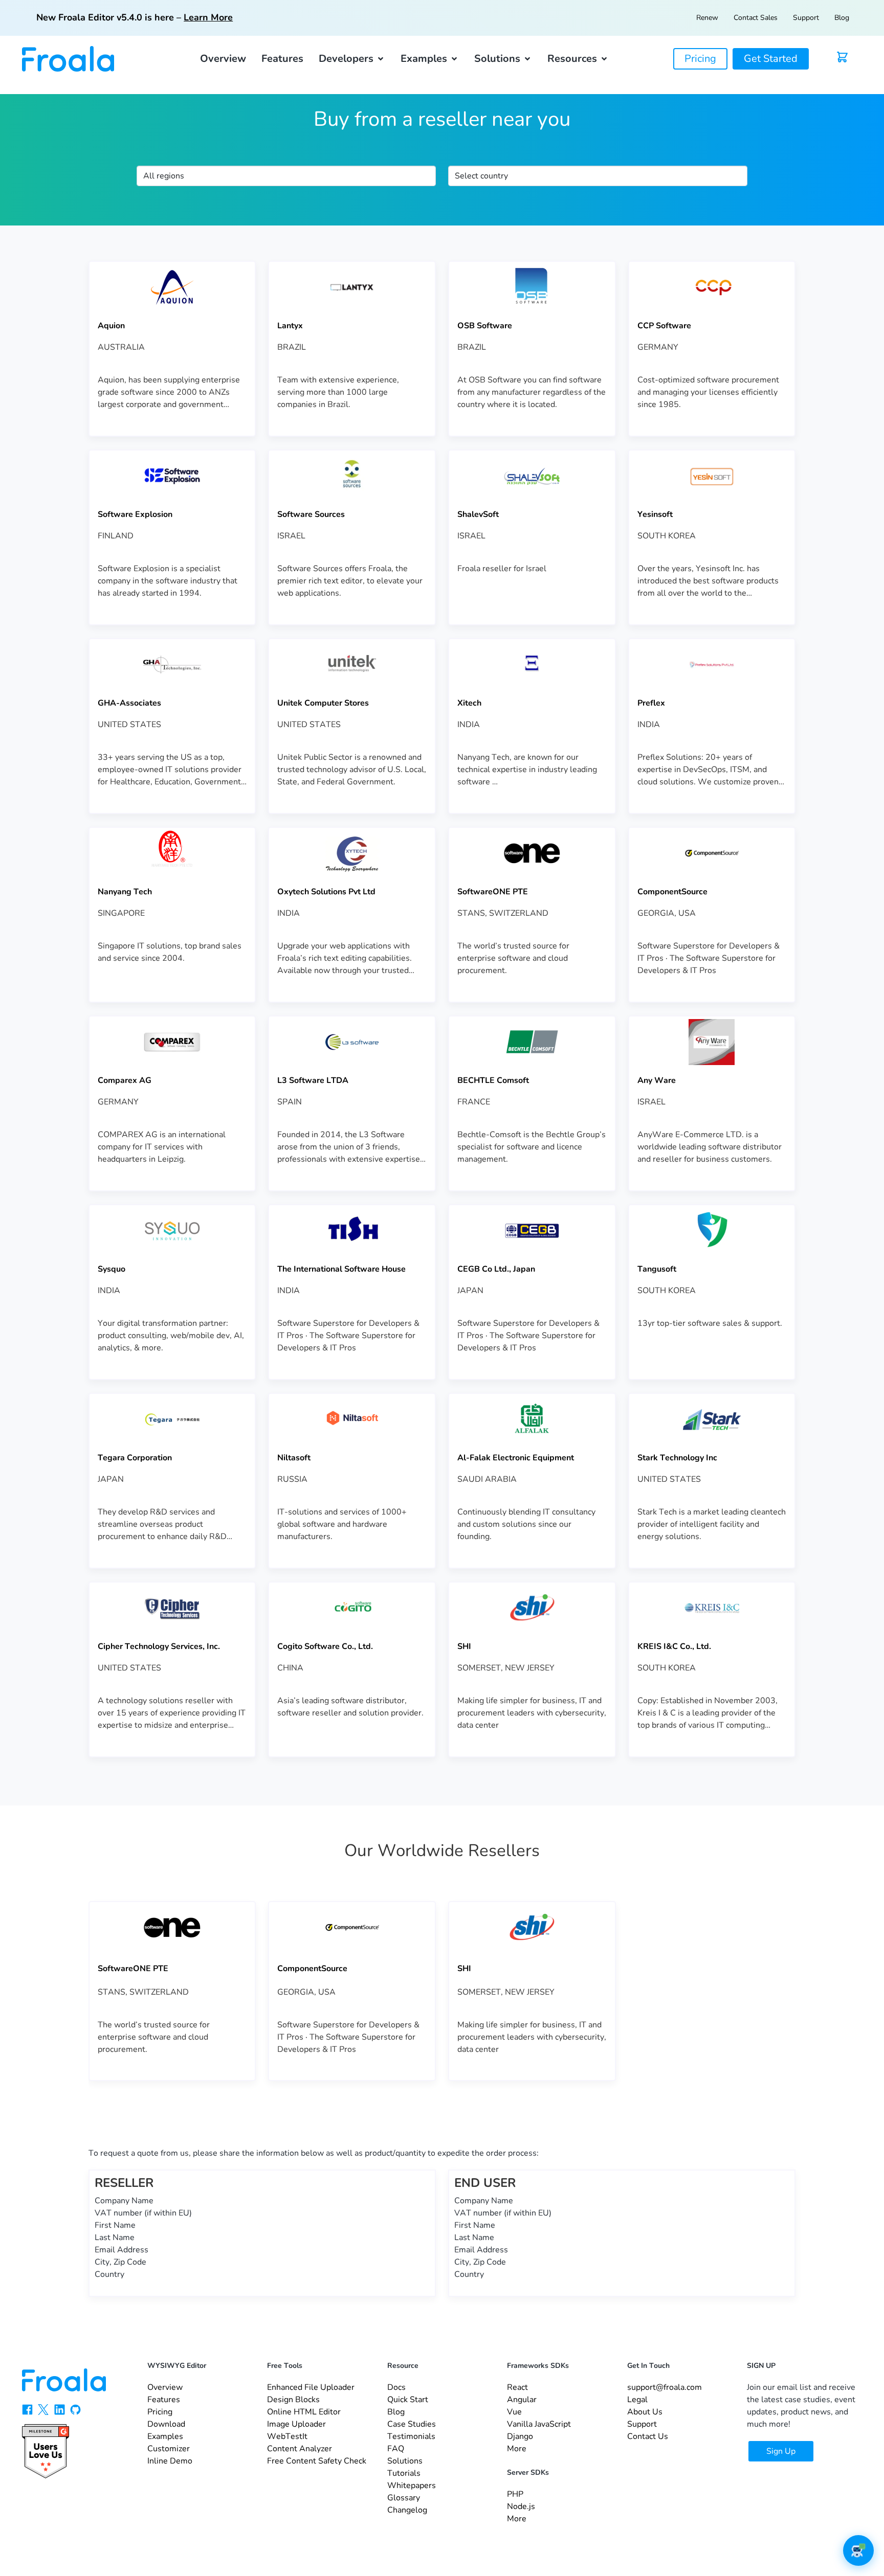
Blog (842, 18)
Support (806, 18)
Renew (707, 18)
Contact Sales (756, 18)
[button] (352, 59)
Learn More (208, 17)
